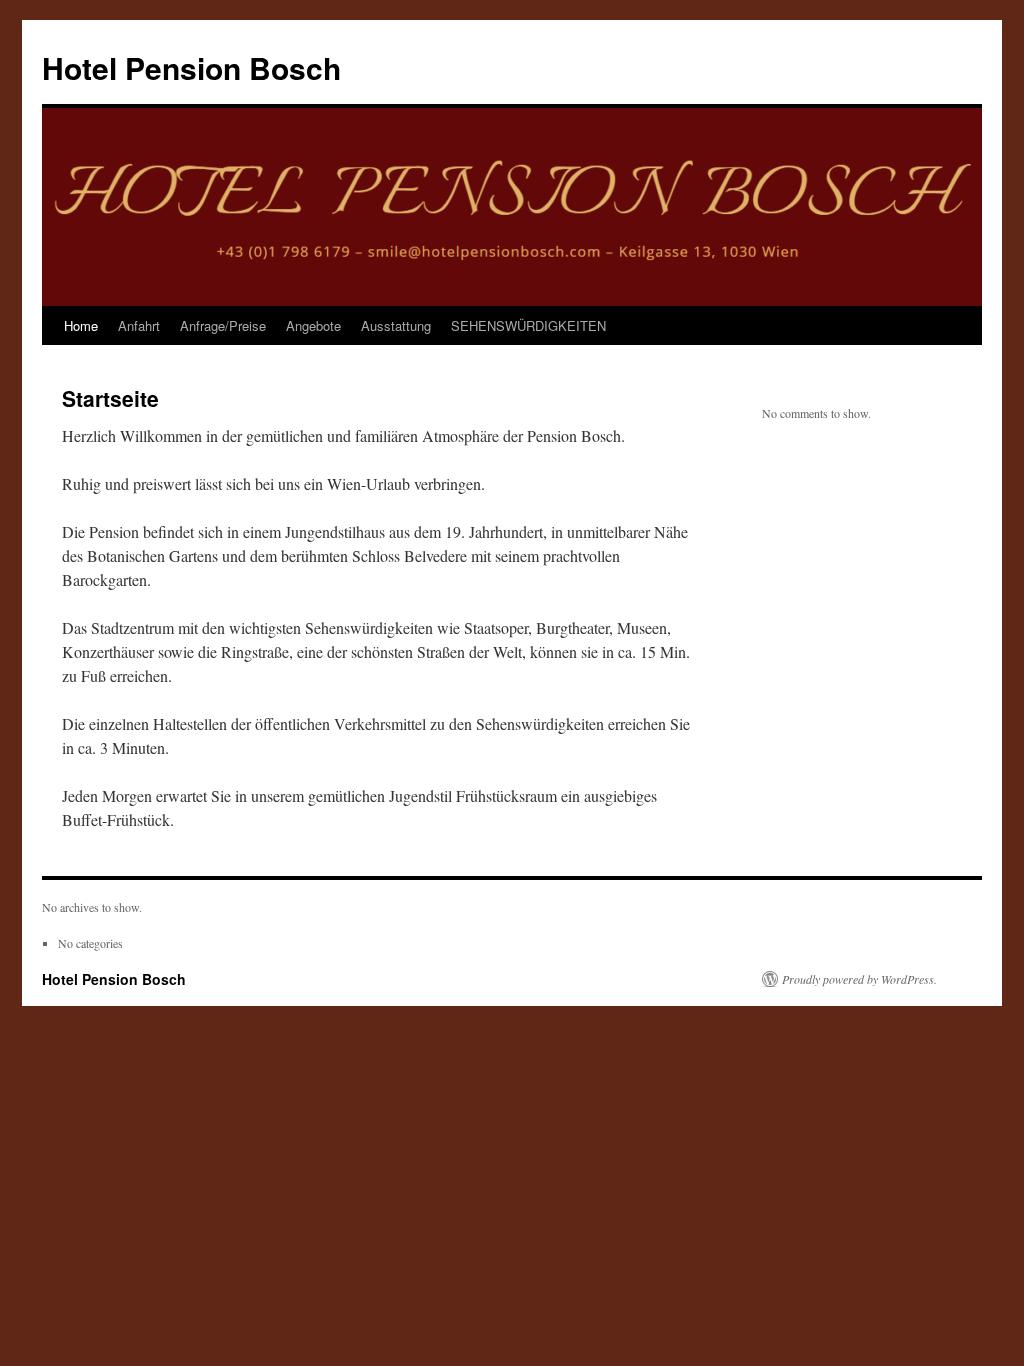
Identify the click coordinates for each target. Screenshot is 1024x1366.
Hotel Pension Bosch (191, 67)
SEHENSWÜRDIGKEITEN (528, 325)
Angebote (313, 325)
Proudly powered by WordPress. (859, 979)
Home (81, 325)
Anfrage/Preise (223, 325)
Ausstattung (396, 325)
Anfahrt (139, 325)
